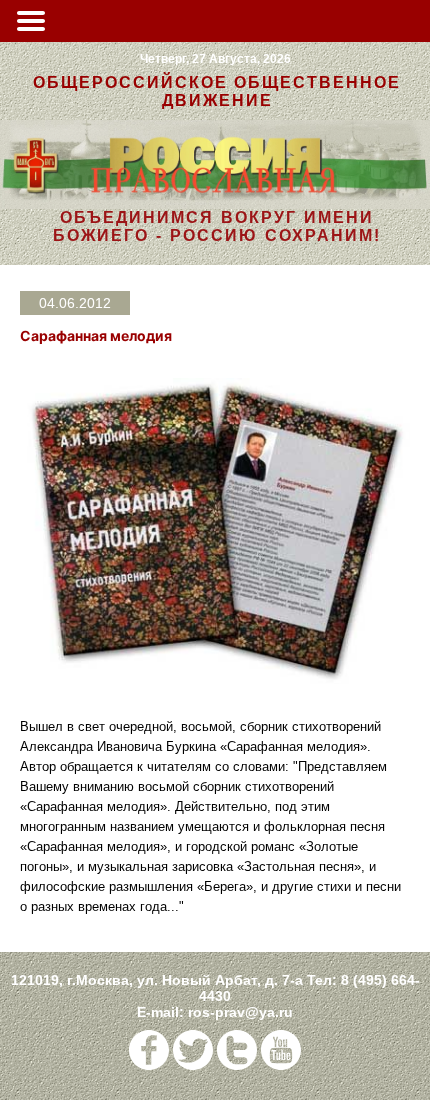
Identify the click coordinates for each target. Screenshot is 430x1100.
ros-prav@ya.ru (240, 1012)
